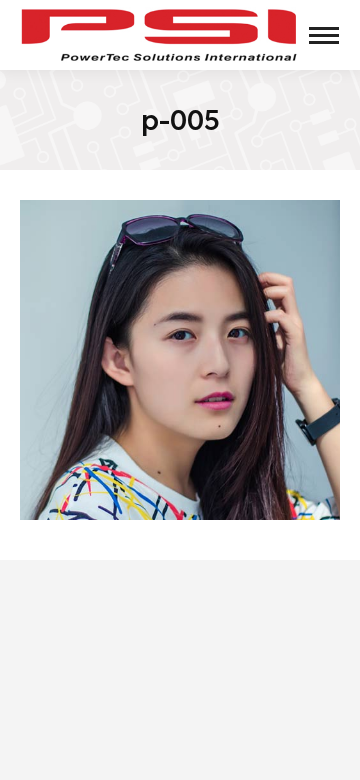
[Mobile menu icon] (324, 35)
